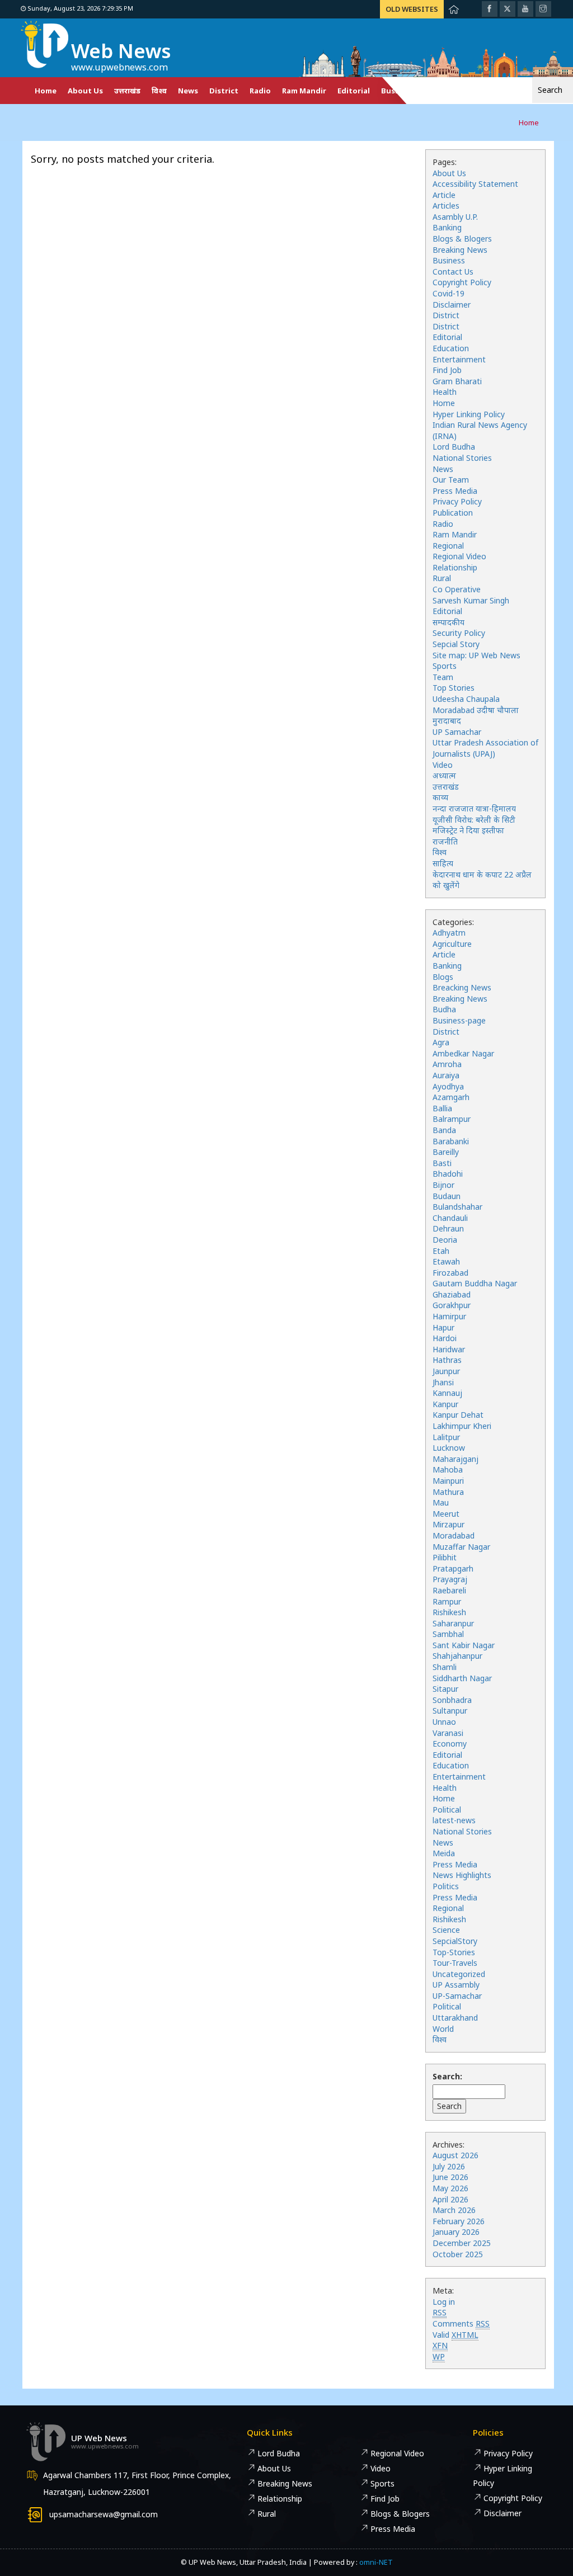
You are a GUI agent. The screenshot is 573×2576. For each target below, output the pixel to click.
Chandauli (450, 1218)
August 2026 (455, 2155)
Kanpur (445, 1404)
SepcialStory (455, 1941)
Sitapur (445, 1689)
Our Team (451, 480)
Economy (450, 1744)
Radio (260, 91)
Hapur (443, 1327)
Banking (447, 227)
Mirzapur (448, 1524)
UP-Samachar (457, 1996)
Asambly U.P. (455, 217)
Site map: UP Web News (476, 655)
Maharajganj (455, 1459)
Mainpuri (448, 1481)
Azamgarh (451, 1097)
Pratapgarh (453, 1568)
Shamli (445, 1667)
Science (446, 1930)
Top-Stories (454, 1952)
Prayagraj (450, 1579)
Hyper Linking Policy (469, 414)
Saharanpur (453, 1623)
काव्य (440, 797)
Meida (444, 1853)
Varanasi (448, 1733)
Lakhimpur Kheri (462, 1426)
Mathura (448, 1492)
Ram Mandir (304, 91)
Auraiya (446, 1075)
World (443, 2029)
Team (443, 677)
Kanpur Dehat (458, 1415)
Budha (444, 1009)
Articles (446, 206)
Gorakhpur (452, 1305)
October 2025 (458, 2254)
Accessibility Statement (475, 184)
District (224, 91)
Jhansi (443, 1382)
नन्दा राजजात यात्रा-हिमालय (474, 808)
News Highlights (462, 1875)
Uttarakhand (455, 2018)
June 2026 (450, 2177)
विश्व (159, 91)
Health (445, 392)
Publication (453, 513)
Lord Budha (454, 447)
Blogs (443, 977)
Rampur (447, 1601)
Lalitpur (446, 1437)
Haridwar (449, 1349)
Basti (442, 1163)
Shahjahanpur (457, 1656)
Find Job (447, 370)
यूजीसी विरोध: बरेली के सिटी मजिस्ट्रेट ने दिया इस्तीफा (474, 825)
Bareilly (446, 1152)
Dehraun (448, 1228)
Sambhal (448, 1634)
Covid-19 (448, 293)
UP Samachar (457, 732)
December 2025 (462, 2243)
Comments (461, 2323)
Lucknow (449, 1448)
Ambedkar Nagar (463, 1053)
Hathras (447, 1360)
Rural (442, 578)
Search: (447, 2076)
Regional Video (459, 556)
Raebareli (449, 1590)
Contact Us (453, 272)
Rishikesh (449, 1612)
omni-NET (376, 2562)
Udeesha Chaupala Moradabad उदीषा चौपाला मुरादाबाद (476, 710)
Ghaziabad (452, 1294)
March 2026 (454, 2210)
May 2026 (450, 2188)
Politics (446, 1886)
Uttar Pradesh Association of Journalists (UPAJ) (485, 748)
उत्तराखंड (127, 91)
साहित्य (443, 863)
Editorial (354, 91)
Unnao (444, 1722)
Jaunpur (446, 1371)
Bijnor (443, 1185)
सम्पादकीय (448, 622)
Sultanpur (450, 1711)
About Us (85, 91)
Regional (448, 546)
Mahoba (448, 1469)
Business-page (459, 1020)
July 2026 (449, 2166)
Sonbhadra (452, 1700)
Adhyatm (449, 933)
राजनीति (445, 841)
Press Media (455, 491)
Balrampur (452, 1119)
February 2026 (459, 2221)
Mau (441, 1502)
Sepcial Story (456, 644)
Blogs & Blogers (462, 239)
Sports (445, 666)
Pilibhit (445, 1557)
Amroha (447, 1064)
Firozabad (450, 1273)
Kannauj (447, 1393)
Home (46, 91)
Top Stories (454, 688)
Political (447, 1810)
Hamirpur (449, 1316)
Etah (441, 1251)
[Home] (454, 9)
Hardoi (445, 1338)
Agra (441, 1042)
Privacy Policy (457, 501)
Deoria (445, 1240)
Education (451, 348)
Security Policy (459, 633)
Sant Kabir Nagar (464, 1645)
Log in (444, 2302)
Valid (455, 2335)
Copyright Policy (462, 282)
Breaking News (460, 250)
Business (449, 260)
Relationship (455, 567)
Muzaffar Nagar (461, 1547)
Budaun (447, 1196)
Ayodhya (448, 1086)
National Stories (462, 458)
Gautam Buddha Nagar (475, 1283)
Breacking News (462, 987)
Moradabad (454, 1535)
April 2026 (450, 2199)
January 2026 (456, 2232)
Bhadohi (448, 1174)
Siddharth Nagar (462, 1678)
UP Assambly (456, 1985)
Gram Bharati (457, 381)
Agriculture (452, 944)
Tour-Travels (455, 1963)
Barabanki (451, 1141)
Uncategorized (459, 1974)
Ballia (442, 1108)
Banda (444, 1130)
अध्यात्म (444, 775)
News (188, 91)
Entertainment (459, 359)
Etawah (446, 1261)
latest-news (454, 1820)
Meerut (446, 1514)
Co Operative (457, 589)
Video (443, 765)
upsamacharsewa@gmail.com (104, 2514)
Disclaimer (452, 305)
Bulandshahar (457, 1207)
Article (444, 195)
